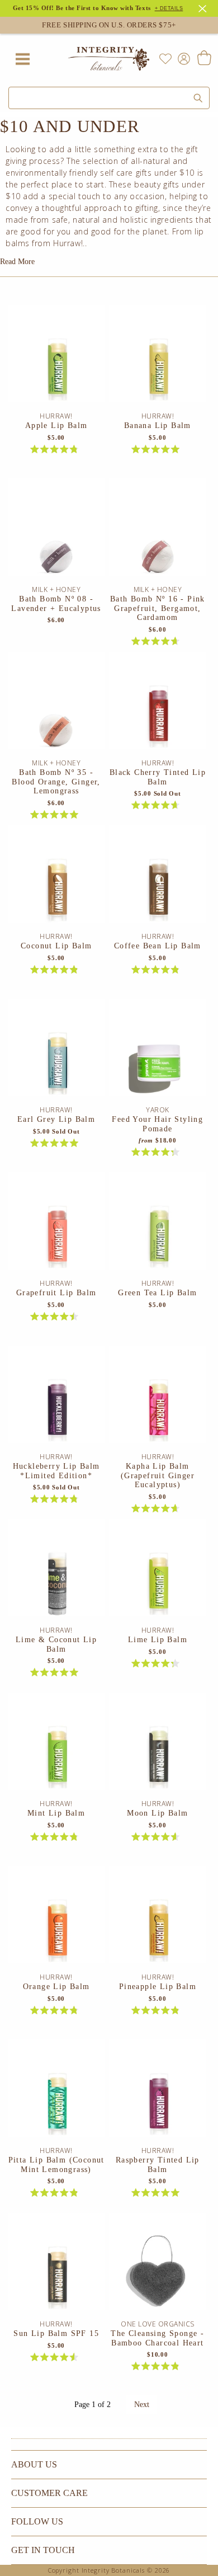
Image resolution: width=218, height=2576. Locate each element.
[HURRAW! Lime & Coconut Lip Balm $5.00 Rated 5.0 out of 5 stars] (56, 1572)
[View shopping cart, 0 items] (204, 59)
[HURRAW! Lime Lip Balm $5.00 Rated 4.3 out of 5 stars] (158, 1572)
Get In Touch (43, 2550)
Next (142, 2405)
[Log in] (182, 58)
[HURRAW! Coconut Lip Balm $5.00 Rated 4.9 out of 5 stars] (56, 878)
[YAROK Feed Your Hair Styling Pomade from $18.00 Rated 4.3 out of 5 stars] (158, 1052)
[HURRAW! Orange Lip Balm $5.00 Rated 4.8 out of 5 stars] (56, 1919)
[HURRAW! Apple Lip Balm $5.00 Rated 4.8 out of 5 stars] (56, 358)
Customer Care (49, 2493)
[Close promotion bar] (204, 7)
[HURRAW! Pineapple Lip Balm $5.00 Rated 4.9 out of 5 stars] (158, 1919)
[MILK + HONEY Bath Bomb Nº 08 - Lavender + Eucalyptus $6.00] (56, 532)
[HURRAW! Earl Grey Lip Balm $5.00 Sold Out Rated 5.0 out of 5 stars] (56, 1052)
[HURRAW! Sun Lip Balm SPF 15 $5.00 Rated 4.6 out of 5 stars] (56, 2266)
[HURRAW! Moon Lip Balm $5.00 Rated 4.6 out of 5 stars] (158, 1746)
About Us (34, 2464)
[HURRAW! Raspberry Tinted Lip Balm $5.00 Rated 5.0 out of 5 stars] (158, 2093)
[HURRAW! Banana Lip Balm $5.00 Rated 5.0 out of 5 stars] (158, 358)
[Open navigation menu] (22, 59)
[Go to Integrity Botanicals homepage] (109, 59)
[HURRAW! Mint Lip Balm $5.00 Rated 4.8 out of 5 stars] (56, 1746)
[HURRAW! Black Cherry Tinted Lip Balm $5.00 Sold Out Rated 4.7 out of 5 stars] (158, 705)
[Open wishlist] (165, 59)
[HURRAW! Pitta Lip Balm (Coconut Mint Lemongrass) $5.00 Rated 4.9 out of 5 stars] (56, 2093)
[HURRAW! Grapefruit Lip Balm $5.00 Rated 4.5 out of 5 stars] (56, 1225)
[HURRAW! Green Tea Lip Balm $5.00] (158, 1225)
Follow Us (37, 2521)
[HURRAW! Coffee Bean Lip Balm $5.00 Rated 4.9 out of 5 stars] (158, 878)
